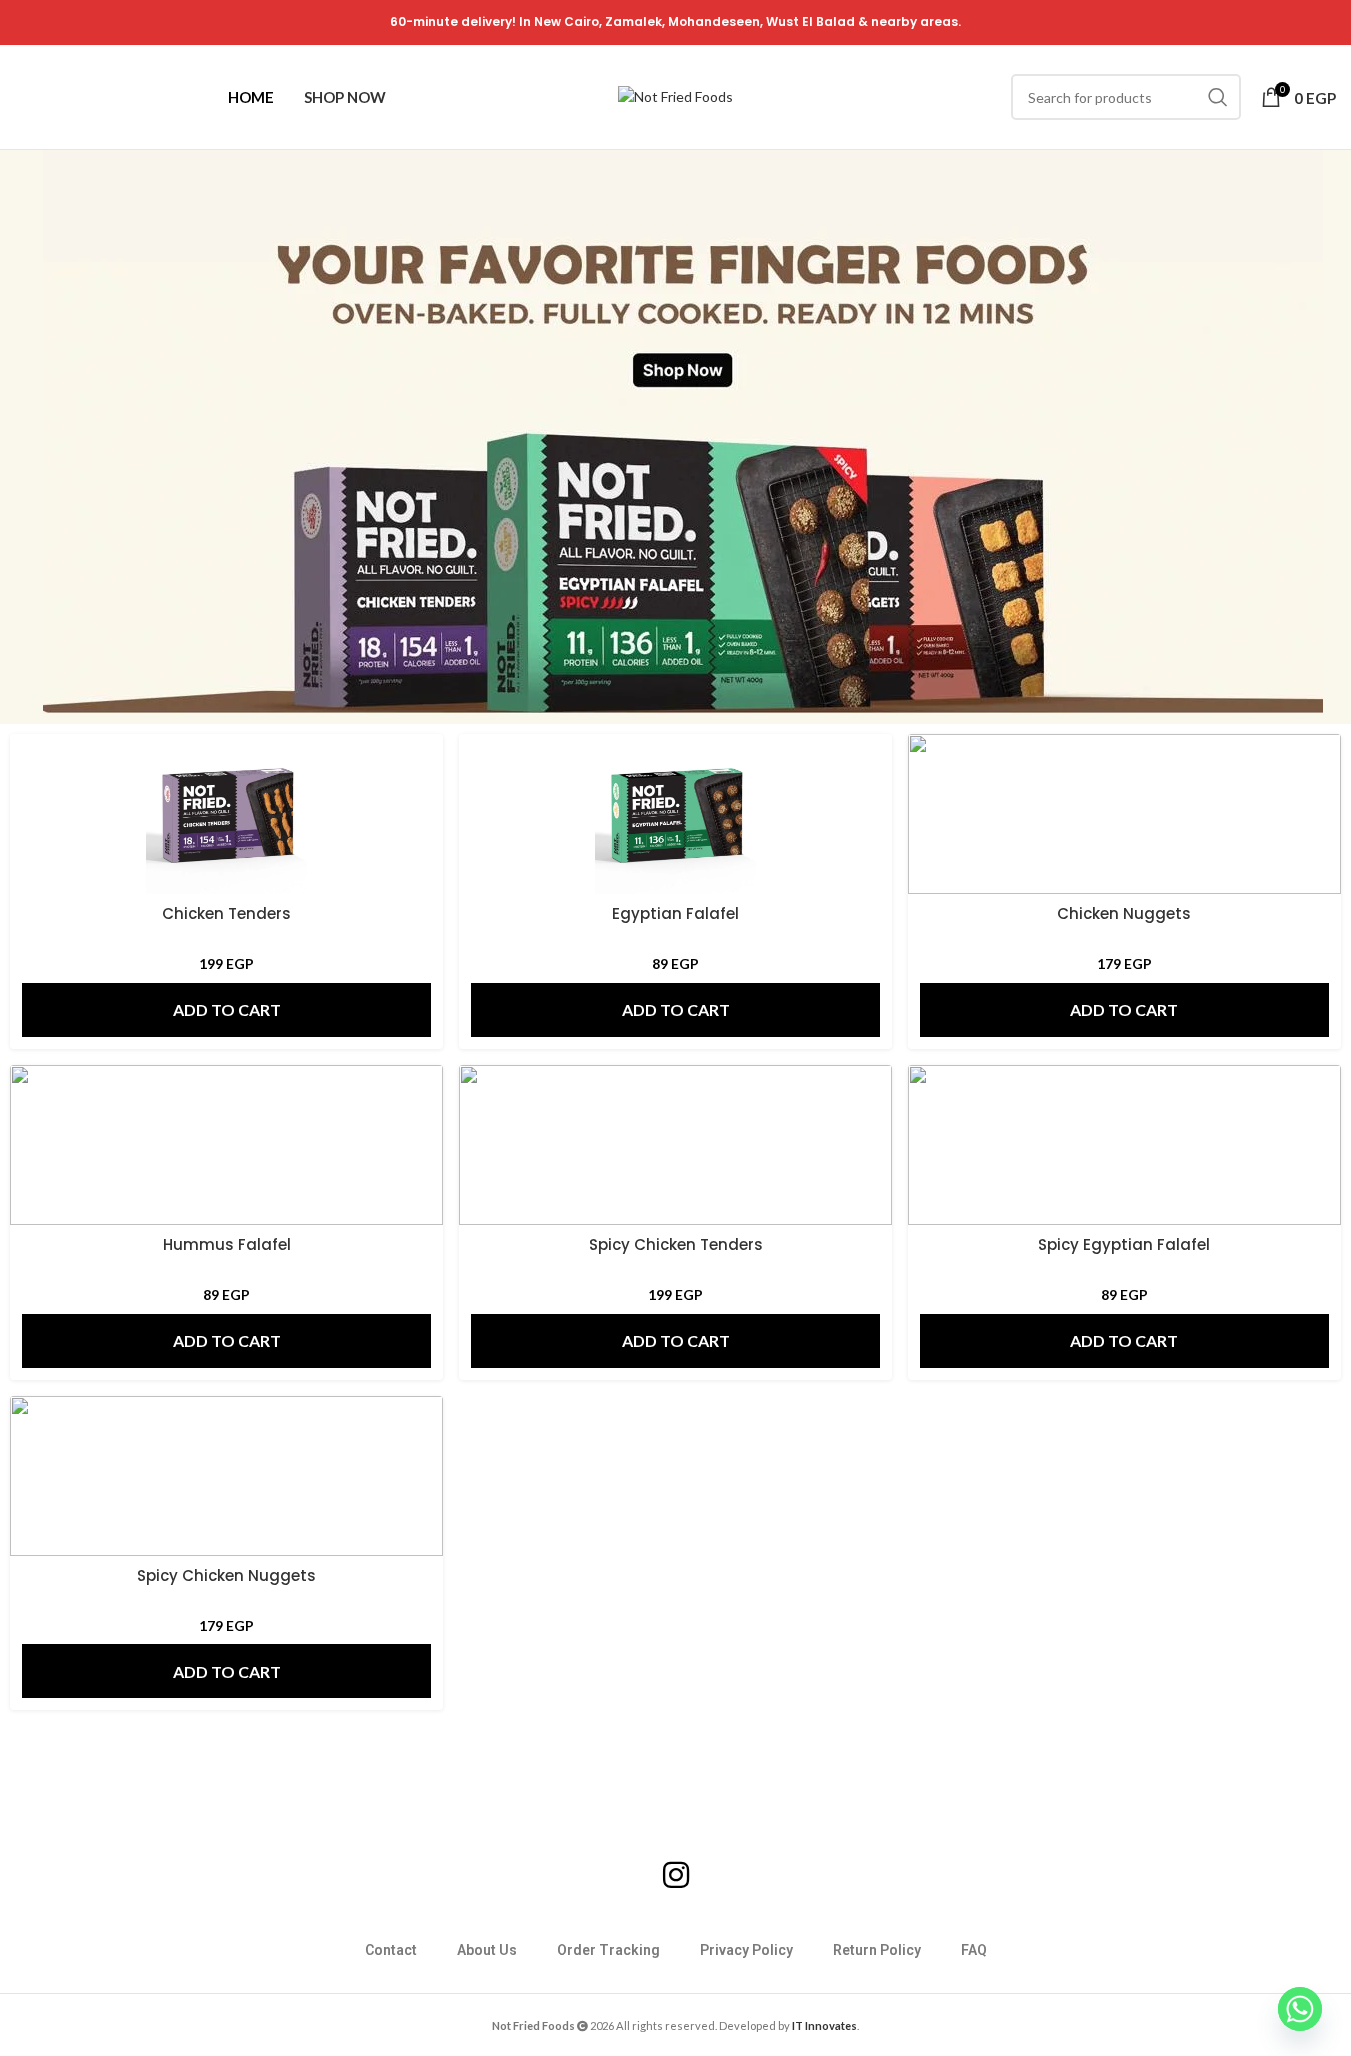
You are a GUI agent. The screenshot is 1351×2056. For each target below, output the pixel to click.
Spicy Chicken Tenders (676, 1244)
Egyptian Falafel (675, 913)
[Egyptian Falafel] (675, 814)
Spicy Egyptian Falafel (1124, 1244)
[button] (226, 1010)
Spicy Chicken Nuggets (226, 1575)
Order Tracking (608, 1950)
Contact (391, 1950)
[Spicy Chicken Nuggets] (226, 1476)
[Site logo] (675, 95)
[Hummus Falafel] (226, 1145)
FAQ (974, 1950)
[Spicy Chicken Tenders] (675, 1145)
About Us (487, 1950)
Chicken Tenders (226, 913)
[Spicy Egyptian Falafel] (1124, 1145)
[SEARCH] (1218, 97)
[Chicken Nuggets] (1124, 814)
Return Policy (877, 1950)
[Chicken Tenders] (226, 814)
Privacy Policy (746, 1950)
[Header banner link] (675, 22)
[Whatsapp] (1300, 2009)
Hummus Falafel (227, 1244)
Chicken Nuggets (1124, 913)
